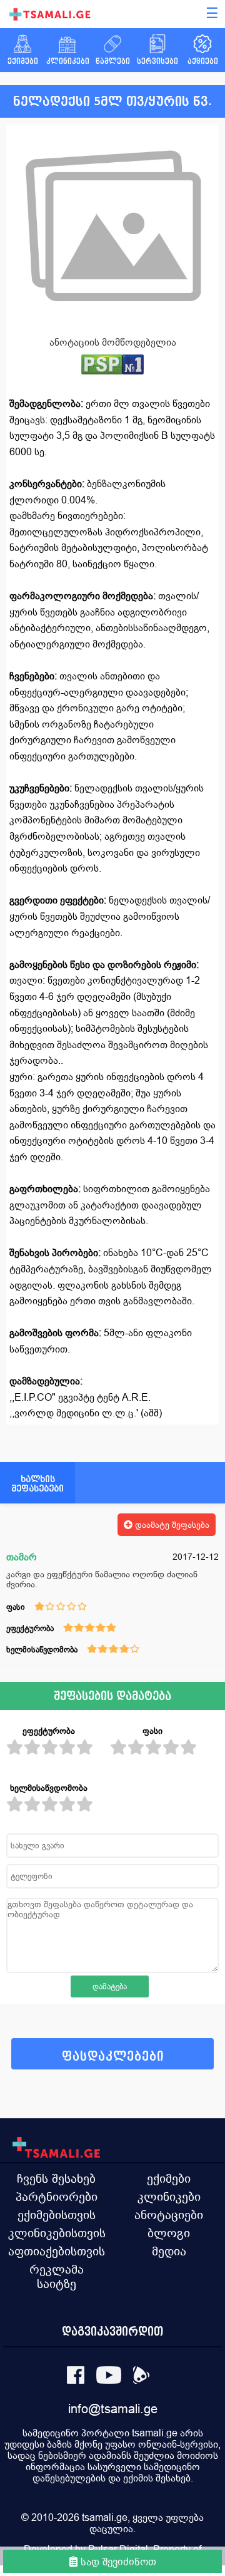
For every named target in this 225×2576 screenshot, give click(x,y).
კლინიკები (169, 2197)
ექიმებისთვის (57, 2215)
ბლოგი (169, 2233)
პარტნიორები (57, 2197)
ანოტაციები (169, 2215)
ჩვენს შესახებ (56, 2178)
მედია (169, 2251)
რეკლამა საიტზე (57, 2276)
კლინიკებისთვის (57, 2233)
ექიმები (169, 2178)
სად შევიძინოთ (117, 2562)
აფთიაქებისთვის (57, 2251)
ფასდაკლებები (113, 2057)
